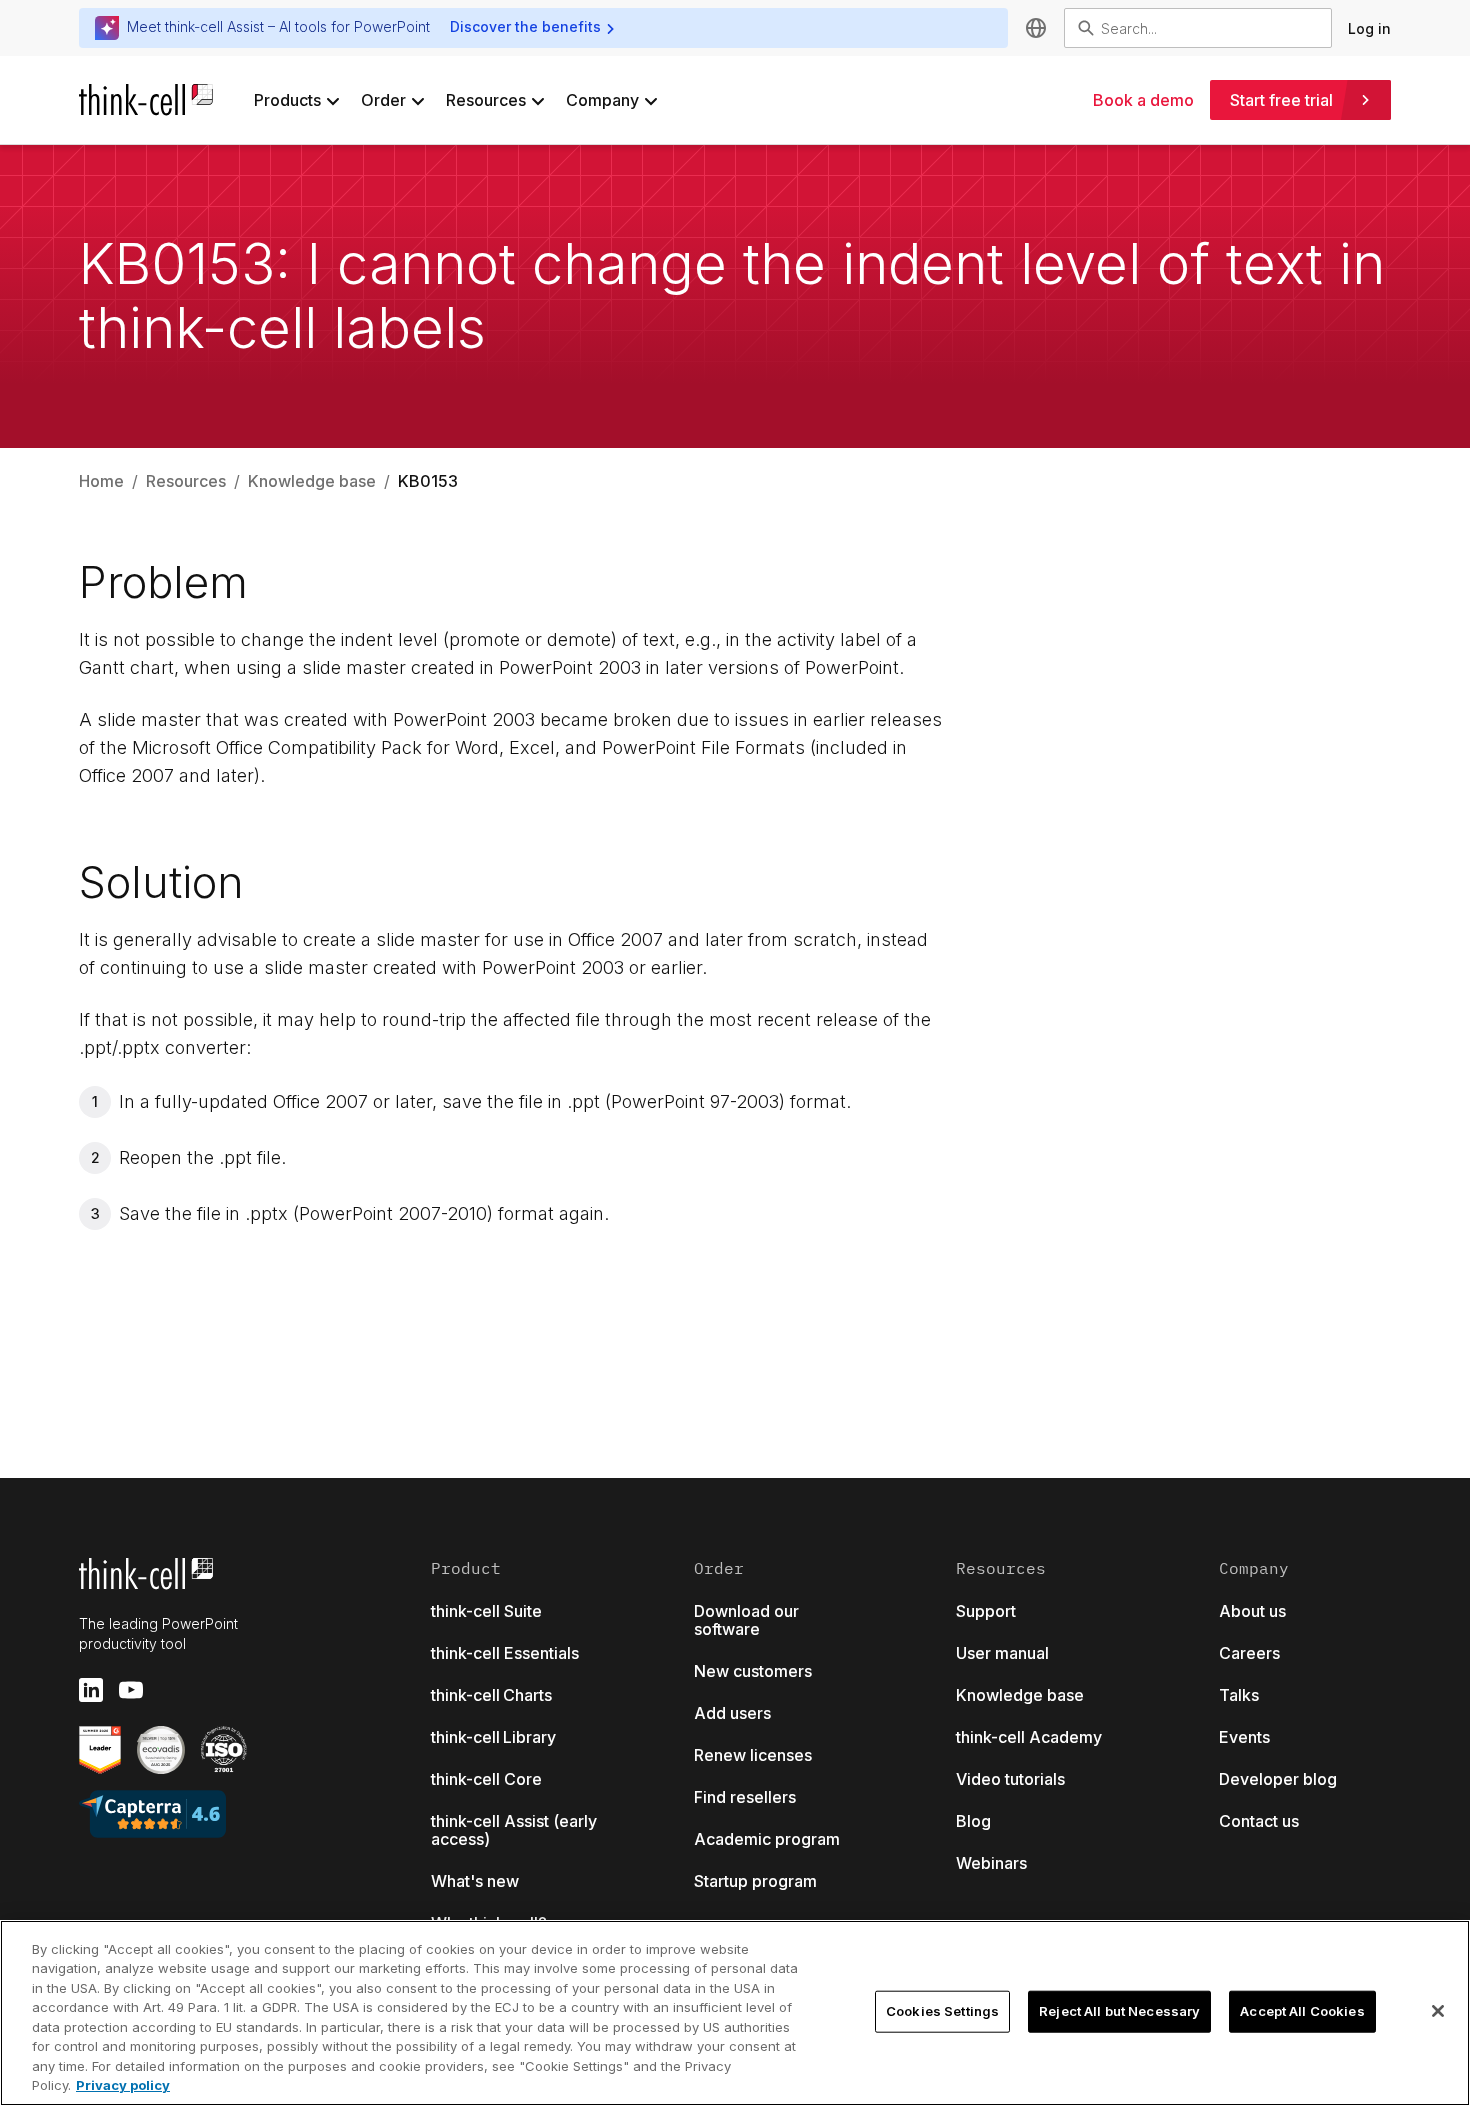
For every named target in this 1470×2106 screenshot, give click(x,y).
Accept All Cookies (1302, 2011)
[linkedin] (91, 1690)
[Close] (1438, 2011)
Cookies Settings (942, 2011)
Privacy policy (123, 2085)
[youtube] (131, 1690)
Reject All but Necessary (1119, 2011)
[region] (735, 2013)
